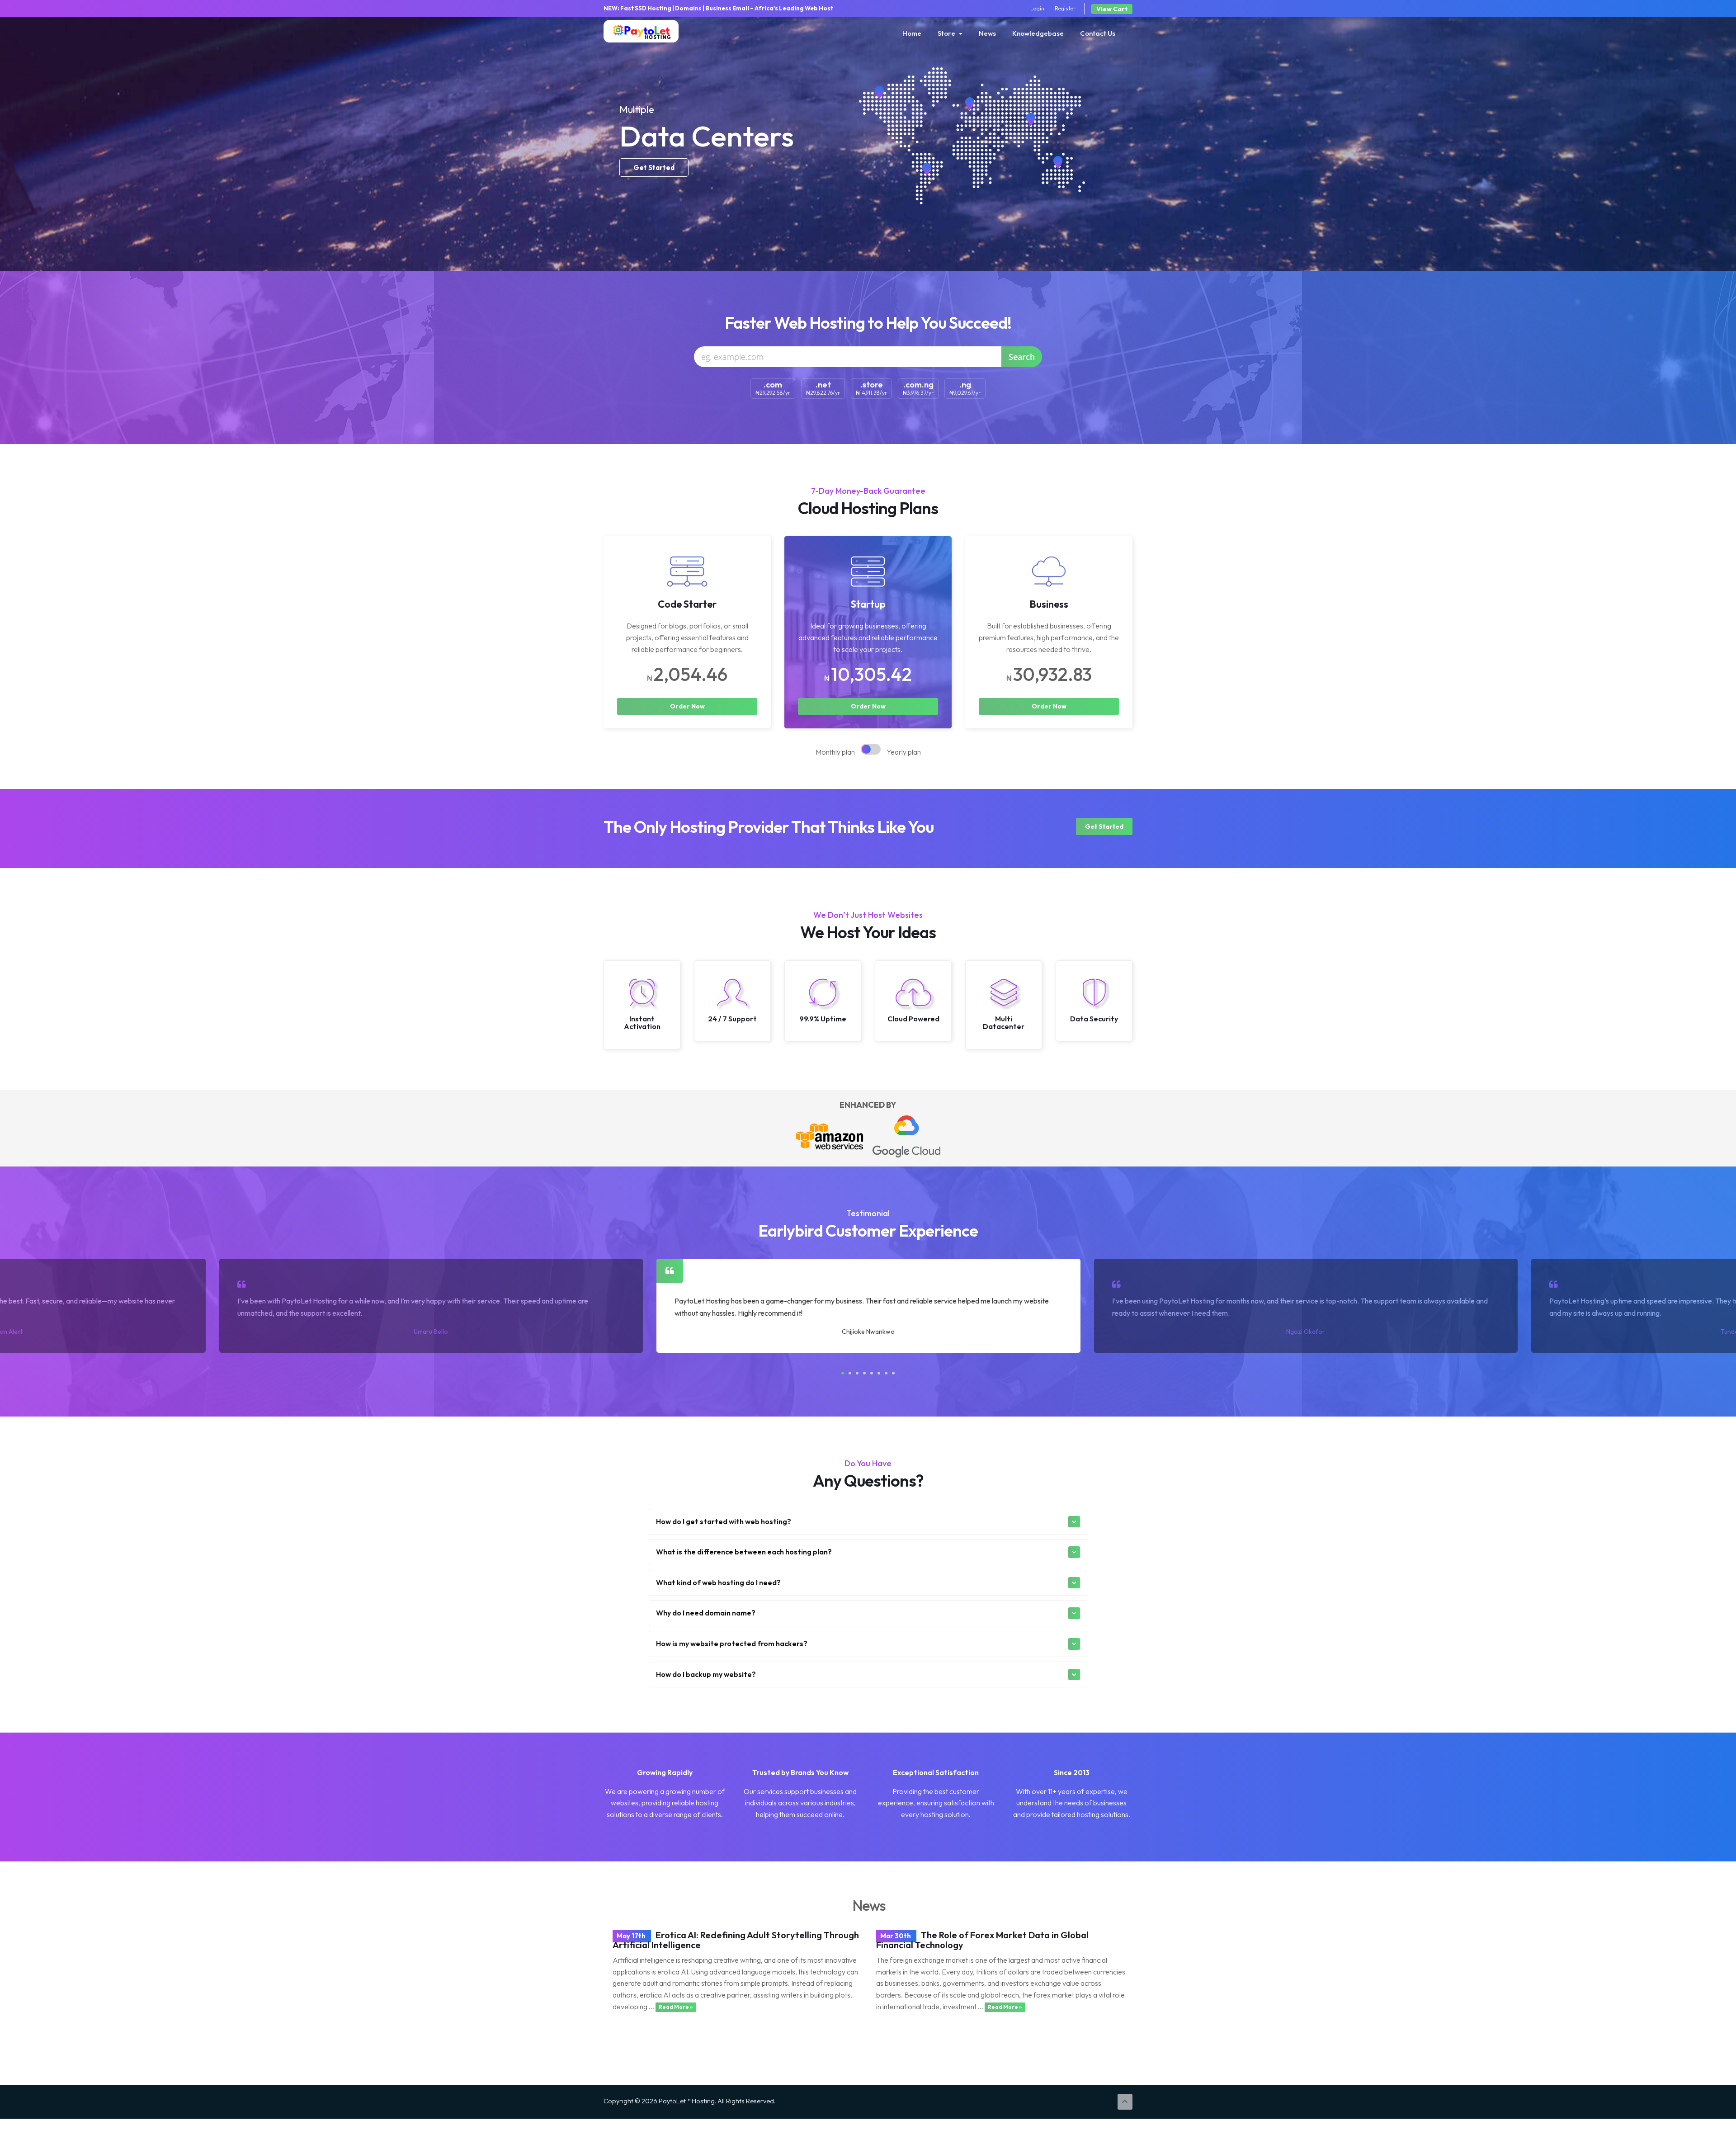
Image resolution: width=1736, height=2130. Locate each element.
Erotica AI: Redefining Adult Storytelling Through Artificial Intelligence (736, 1940)
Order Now (687, 706)
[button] (843, 1373)
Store (948, 33)
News (987, 33)
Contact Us (1098, 33)
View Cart (1112, 9)
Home (912, 33)
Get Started (1104, 826)
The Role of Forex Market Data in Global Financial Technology (982, 1940)
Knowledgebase (1038, 33)
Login (1037, 8)
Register (1065, 8)
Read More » (676, 2007)
